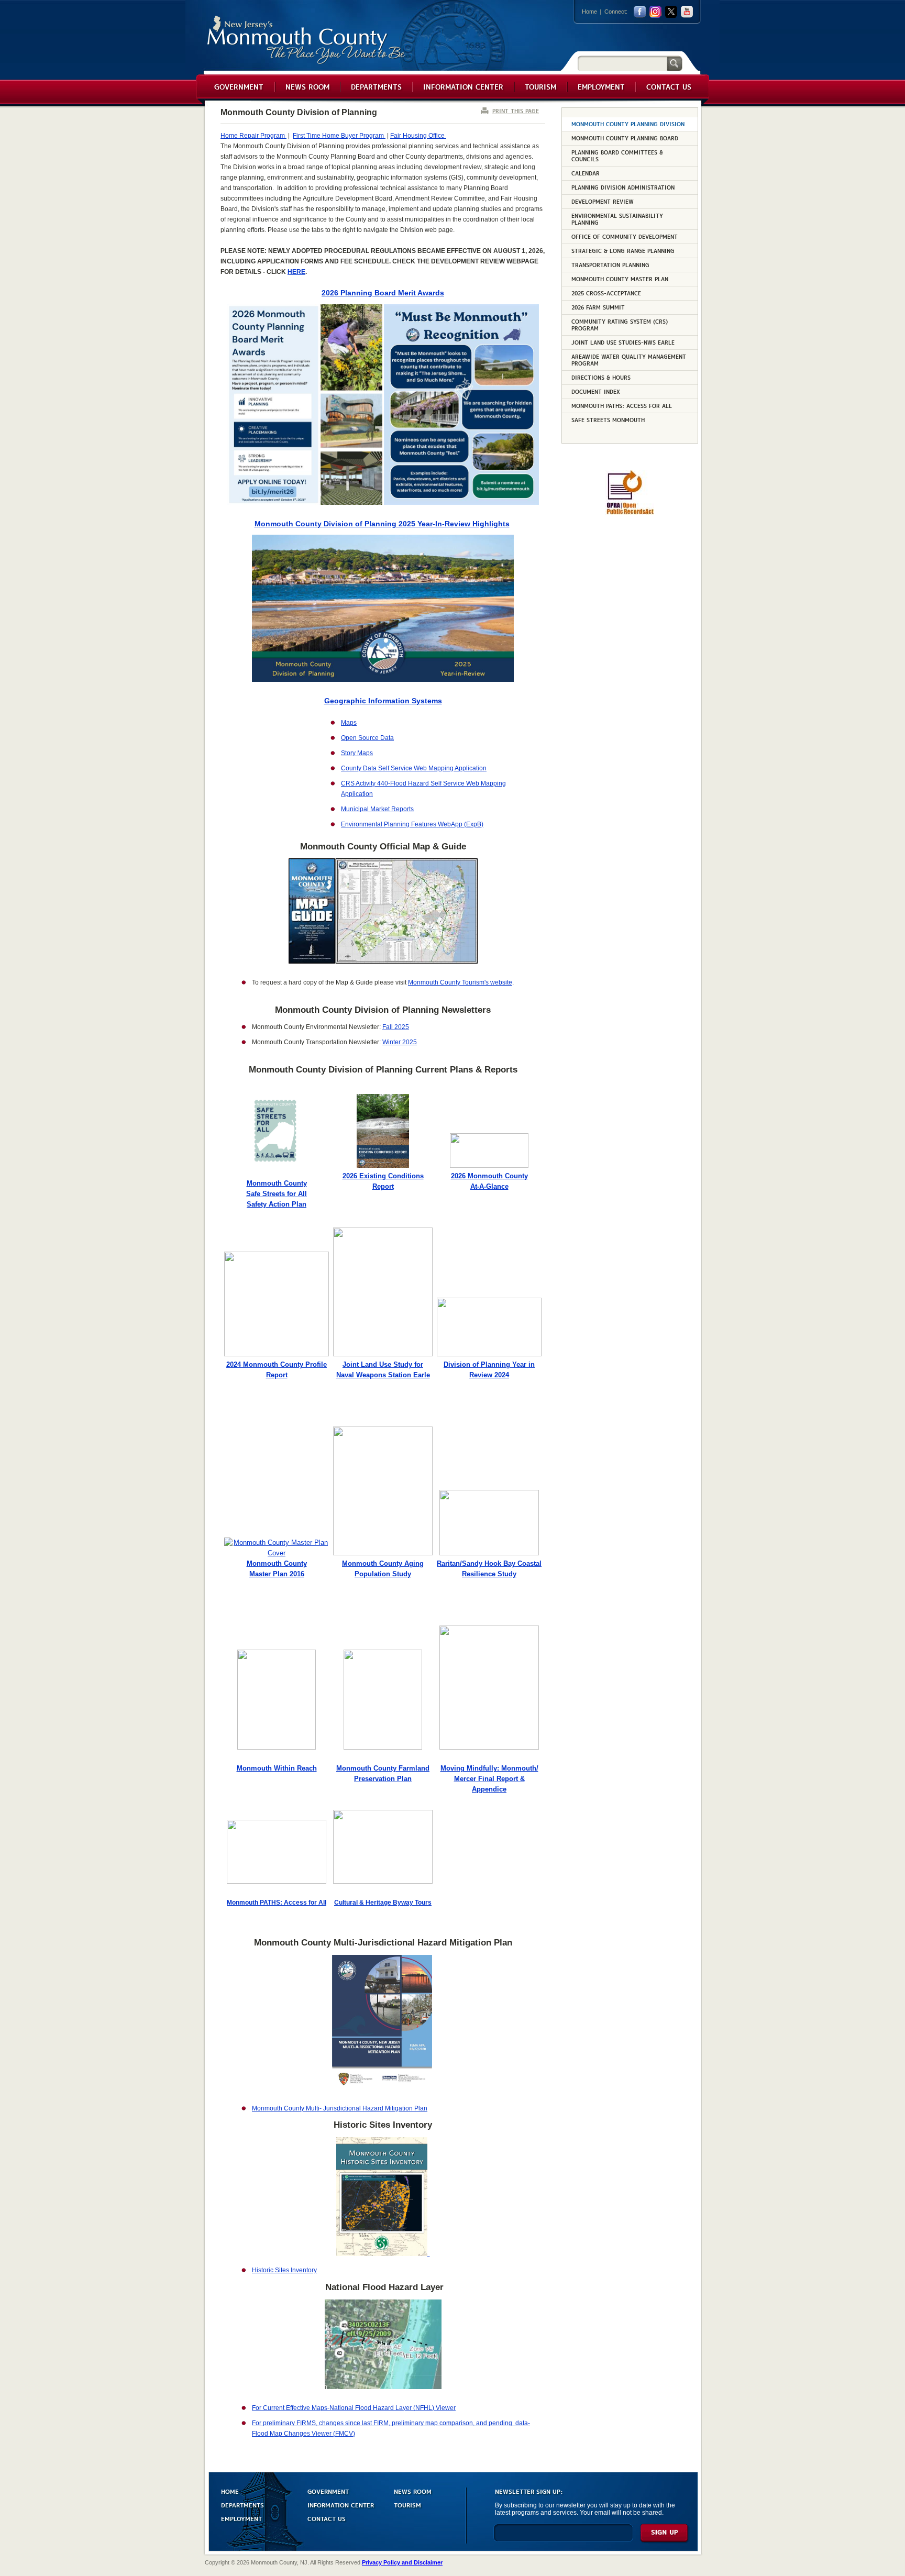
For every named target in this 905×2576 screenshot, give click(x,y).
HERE (296, 272)
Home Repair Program (253, 136)
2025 (401, 1027)
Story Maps (357, 753)
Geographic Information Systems (383, 701)
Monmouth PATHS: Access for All (277, 1903)
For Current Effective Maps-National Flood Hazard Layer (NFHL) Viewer (354, 2408)
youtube (687, 12)
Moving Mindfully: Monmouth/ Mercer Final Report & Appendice (489, 1779)
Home (589, 12)
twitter (671, 12)
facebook (640, 12)
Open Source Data (367, 738)
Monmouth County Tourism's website (460, 982)
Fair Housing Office (418, 136)
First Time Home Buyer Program (339, 136)
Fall (388, 1027)
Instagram (655, 12)
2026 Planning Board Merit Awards (383, 293)
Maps (349, 723)
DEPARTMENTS (242, 2505)
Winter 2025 (400, 1042)
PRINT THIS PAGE (516, 111)
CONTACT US (327, 2518)
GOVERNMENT (328, 2491)
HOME (230, 2491)
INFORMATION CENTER (341, 2505)
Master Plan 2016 (277, 1574)
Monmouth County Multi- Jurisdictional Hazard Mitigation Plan (340, 2108)
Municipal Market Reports (377, 809)
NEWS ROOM (413, 2491)
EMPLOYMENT (241, 2518)
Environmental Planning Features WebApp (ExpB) (412, 824)
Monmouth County (307, 40)
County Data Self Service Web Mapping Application (414, 768)
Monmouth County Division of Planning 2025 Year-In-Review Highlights (382, 524)
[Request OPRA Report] (630, 513)
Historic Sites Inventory (284, 2270)
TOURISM (407, 2505)
